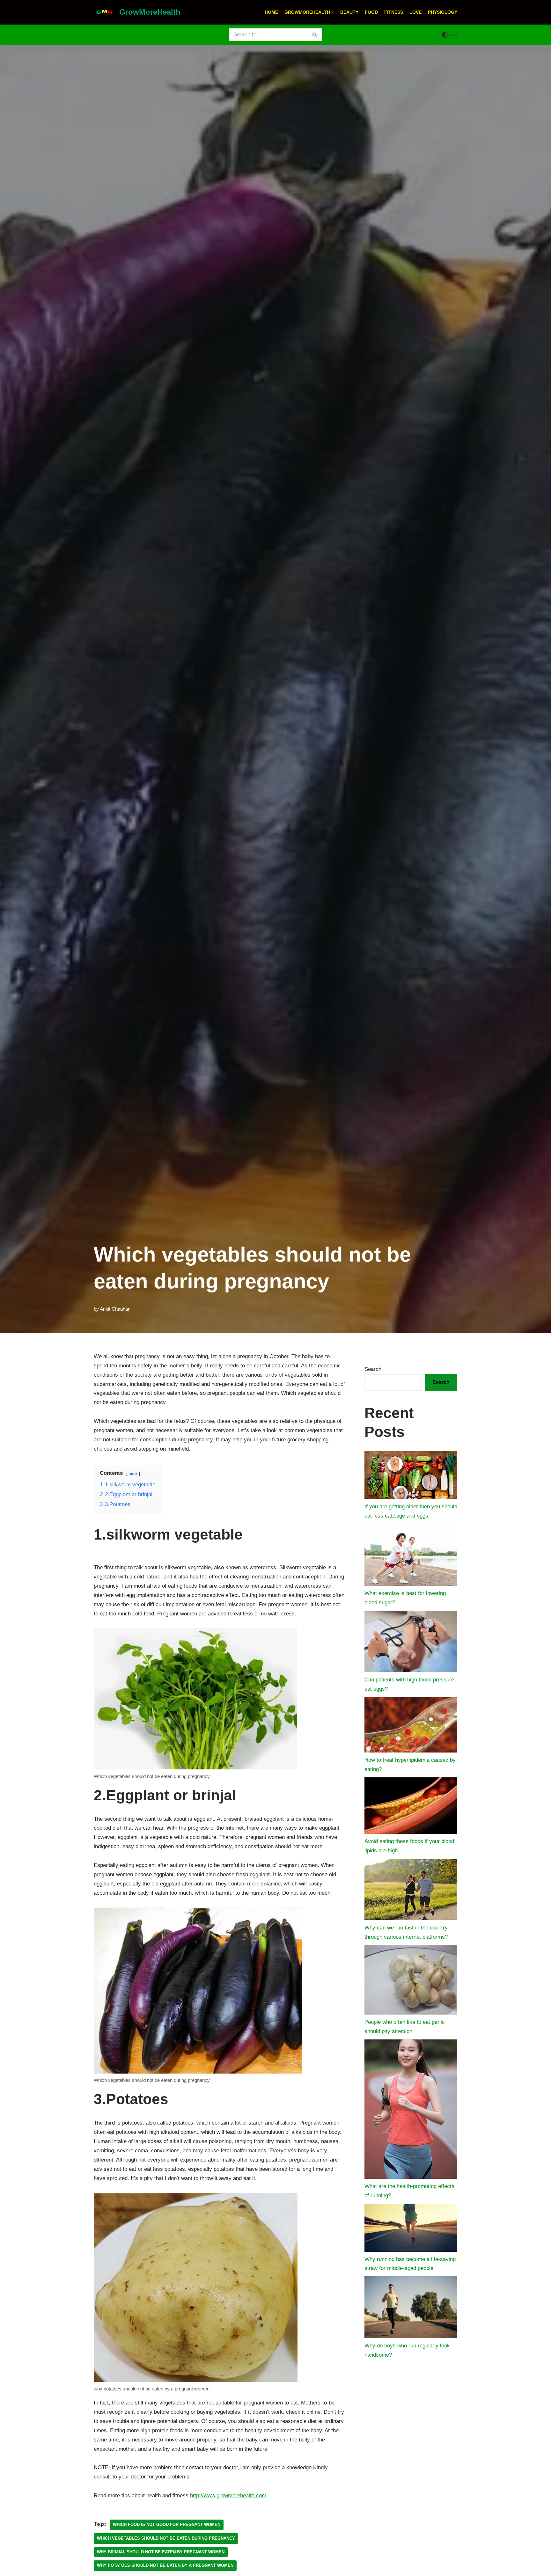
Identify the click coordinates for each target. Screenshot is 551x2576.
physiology (443, 12)
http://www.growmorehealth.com (228, 2495)
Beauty (349, 12)
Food (371, 12)
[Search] (315, 35)
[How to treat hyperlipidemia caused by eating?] (411, 1727)
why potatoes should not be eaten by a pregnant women (165, 2565)
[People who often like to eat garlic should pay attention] (411, 1981)
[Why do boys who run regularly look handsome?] (411, 2309)
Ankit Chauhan (115, 1309)
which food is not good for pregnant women (167, 2525)
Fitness (394, 12)
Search (373, 1369)
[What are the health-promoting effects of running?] (411, 2111)
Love (415, 12)
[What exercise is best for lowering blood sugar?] (411, 1556)
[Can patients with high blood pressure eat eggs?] (411, 1643)
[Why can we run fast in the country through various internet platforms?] (411, 1891)
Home (271, 12)
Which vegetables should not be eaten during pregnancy (166, 2538)
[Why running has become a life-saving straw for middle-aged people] (411, 2229)
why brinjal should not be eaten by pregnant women (161, 2552)
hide (133, 1473)
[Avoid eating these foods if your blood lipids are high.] (411, 1807)
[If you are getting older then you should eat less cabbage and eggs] (411, 1477)
